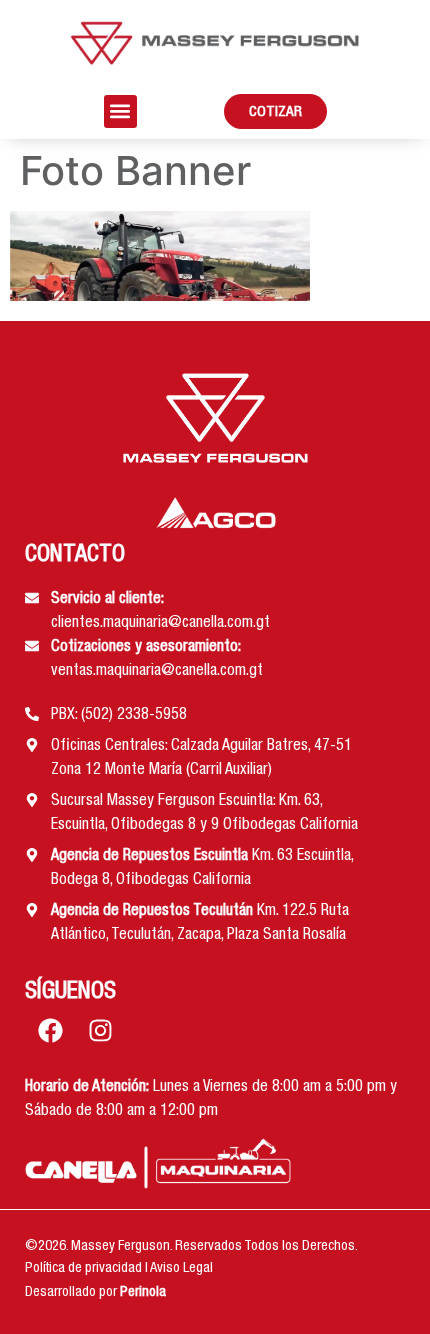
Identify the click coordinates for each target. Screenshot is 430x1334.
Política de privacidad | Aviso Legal (119, 1269)
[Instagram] (100, 1031)
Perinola (143, 1293)
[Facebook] (50, 1031)
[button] (120, 111)
